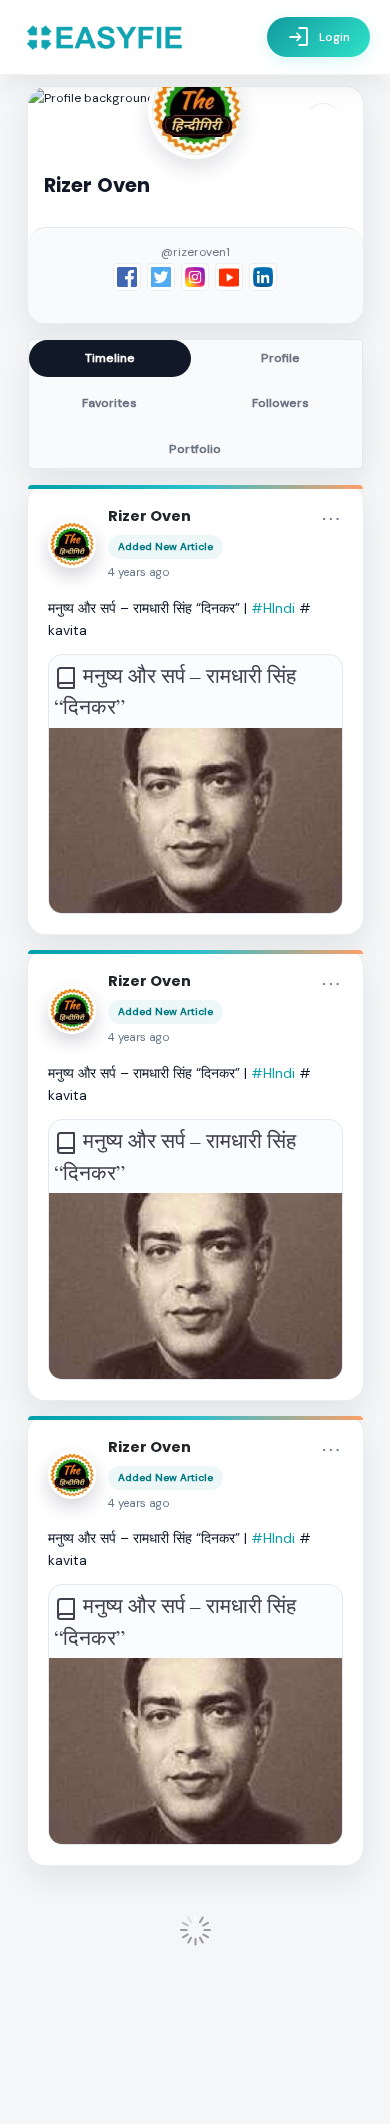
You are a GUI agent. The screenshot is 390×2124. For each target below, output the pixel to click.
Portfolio (195, 449)
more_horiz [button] (331, 519)
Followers (280, 403)
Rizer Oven (149, 516)
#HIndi (273, 608)
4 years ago (139, 572)
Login (318, 37)
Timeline (110, 358)
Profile (280, 358)
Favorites (109, 403)
